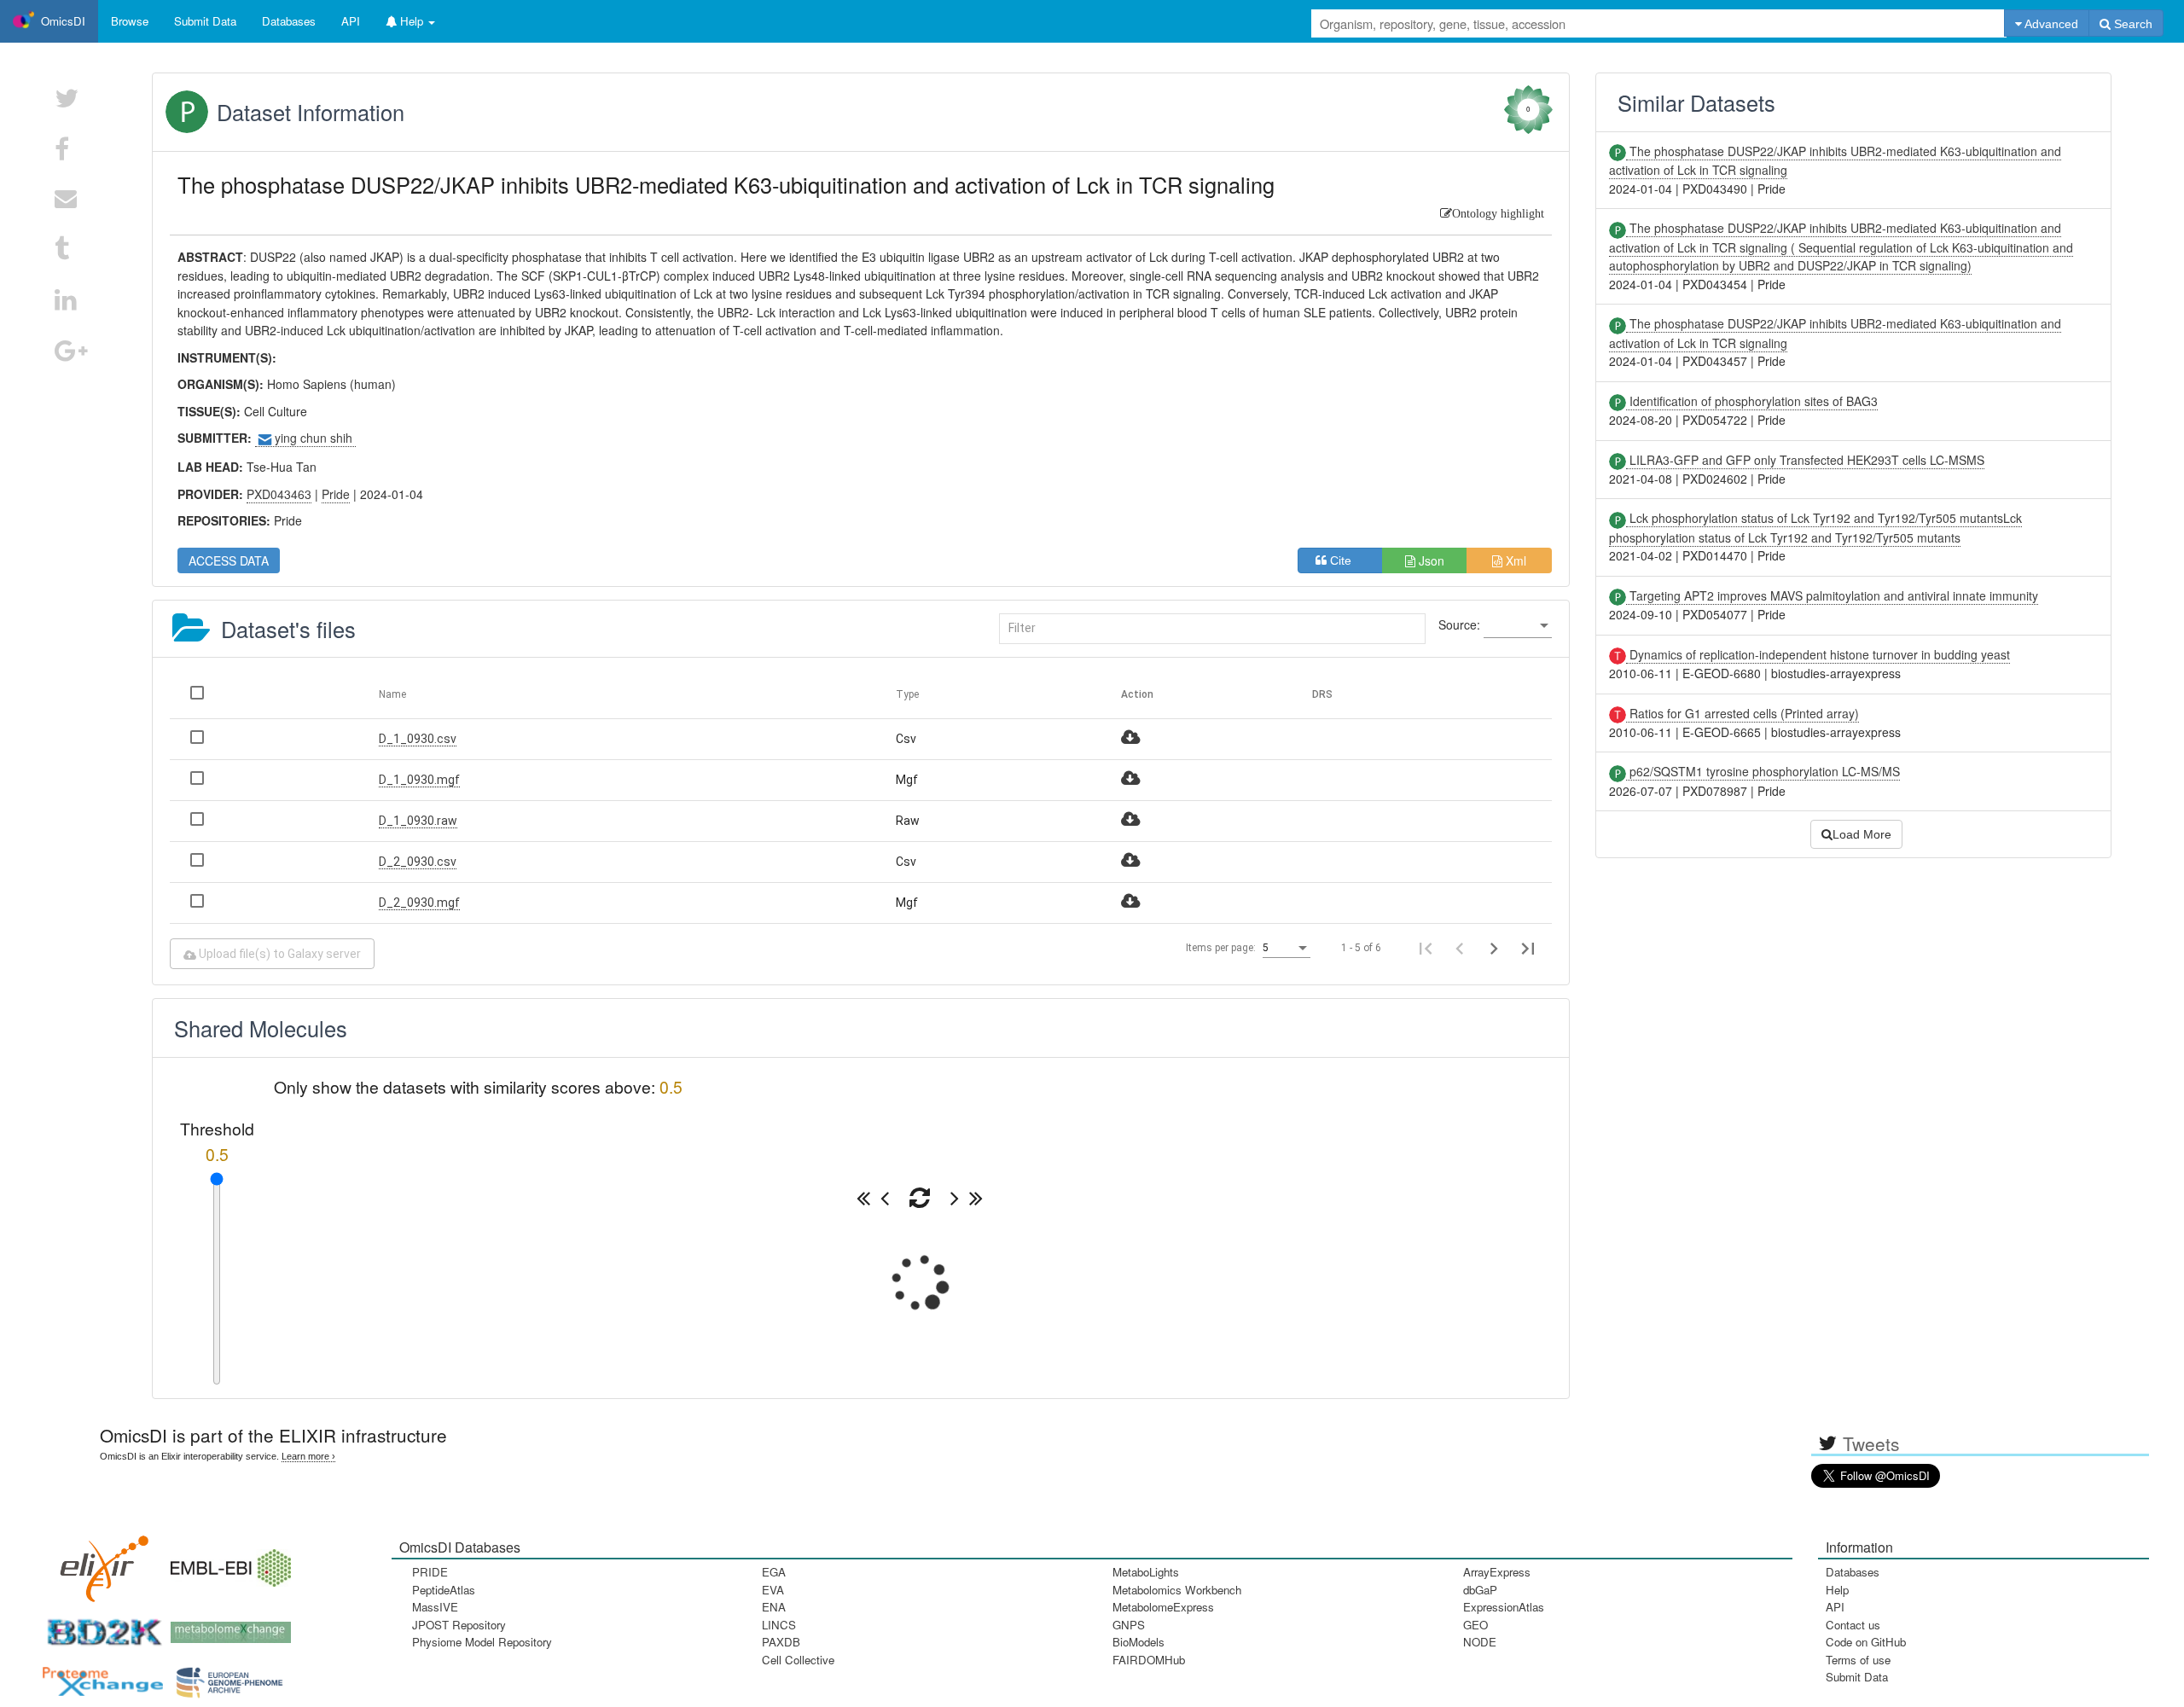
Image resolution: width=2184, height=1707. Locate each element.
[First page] (1426, 948)
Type (907, 694)
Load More (1862, 834)
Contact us (1853, 1625)
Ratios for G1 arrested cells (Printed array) (1743, 713)
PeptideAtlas (444, 1590)
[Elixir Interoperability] (99, 1562)
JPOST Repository (459, 1625)
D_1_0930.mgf (419, 780)
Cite (1346, 560)
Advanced (2050, 24)
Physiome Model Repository (482, 1642)
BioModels (1138, 1642)
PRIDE (430, 1572)
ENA (774, 1607)
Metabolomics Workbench (1177, 1590)
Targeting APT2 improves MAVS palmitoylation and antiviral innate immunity (1832, 595)
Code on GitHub (1866, 1642)
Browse (130, 21)
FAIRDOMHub (1149, 1660)
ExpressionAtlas (1504, 1607)
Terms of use (1858, 1660)
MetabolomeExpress (1163, 1607)
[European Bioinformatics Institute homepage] (227, 1562)
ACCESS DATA (229, 560)
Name (392, 694)
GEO (1475, 1625)
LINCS (779, 1625)
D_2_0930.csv (418, 862)
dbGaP (1480, 1590)
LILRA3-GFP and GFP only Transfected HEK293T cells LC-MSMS (1805, 460)
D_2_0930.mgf (419, 903)
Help (1837, 1590)
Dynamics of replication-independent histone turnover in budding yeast (1818, 654)
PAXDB (781, 1642)
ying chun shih (315, 438)
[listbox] (1518, 626)
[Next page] (1494, 948)
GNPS (1129, 1625)
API (1835, 1607)
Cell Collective (798, 1660)
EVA (773, 1590)
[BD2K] (99, 1626)
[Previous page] (1460, 948)
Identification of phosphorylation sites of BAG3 (1752, 401)
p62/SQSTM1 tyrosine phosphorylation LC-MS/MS (1763, 771)
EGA (774, 1572)
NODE (1480, 1642)
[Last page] (1528, 948)
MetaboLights (1146, 1572)
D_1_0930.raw (418, 821)
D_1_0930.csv (418, 739)
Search (2132, 24)
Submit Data (1857, 1677)
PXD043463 (279, 494)
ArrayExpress (1497, 1572)
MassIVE (435, 1607)
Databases (289, 21)
